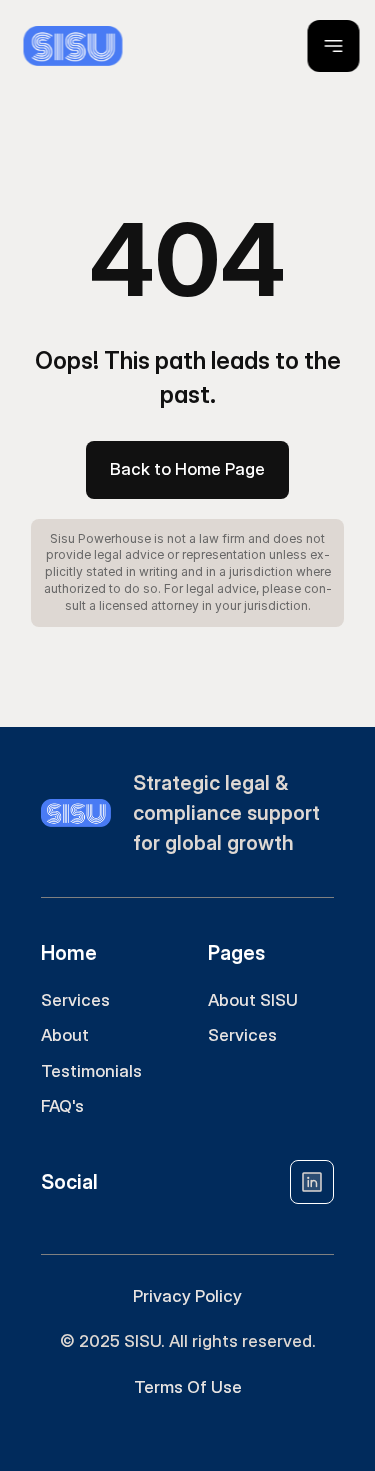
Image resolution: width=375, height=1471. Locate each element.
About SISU (253, 1000)
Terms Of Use (188, 1387)
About (65, 1035)
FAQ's (62, 1106)
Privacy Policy (187, 1296)
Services (75, 1000)
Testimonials (91, 1071)
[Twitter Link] (312, 1182)
